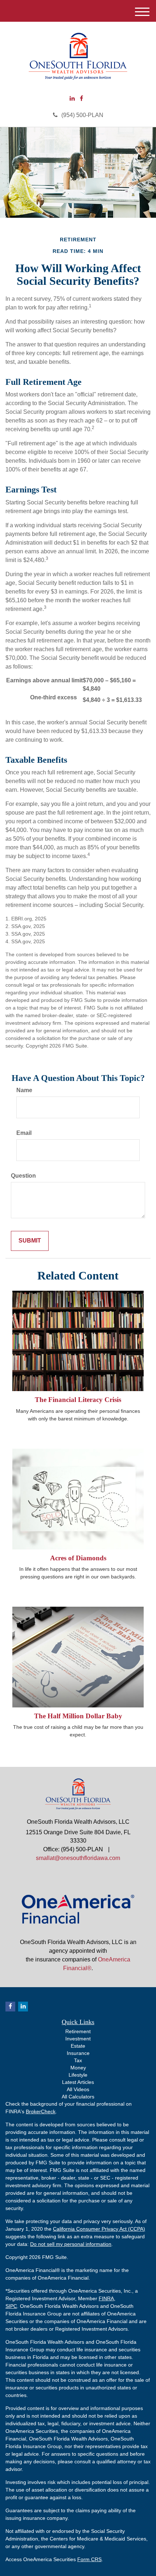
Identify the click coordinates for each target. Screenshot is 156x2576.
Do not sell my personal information (71, 2244)
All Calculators (78, 2097)
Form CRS (89, 2559)
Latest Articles (78, 2082)
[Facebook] (81, 99)
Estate (78, 2046)
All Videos (78, 2089)
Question (23, 1176)
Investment (78, 2039)
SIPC (11, 2306)
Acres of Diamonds (78, 1558)
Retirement (78, 2031)
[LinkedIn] (72, 99)
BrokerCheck (41, 2111)
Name (24, 1090)
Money (78, 2068)
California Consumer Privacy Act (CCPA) (99, 2229)
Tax (78, 2060)
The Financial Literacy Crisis (78, 1400)
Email (24, 1133)
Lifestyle (78, 2075)
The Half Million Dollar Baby (78, 1716)
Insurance (78, 2053)
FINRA (106, 2298)
